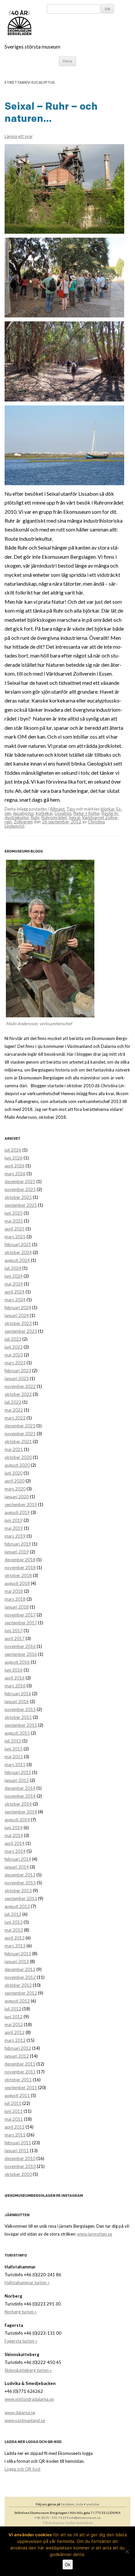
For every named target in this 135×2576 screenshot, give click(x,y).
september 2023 (21, 1331)
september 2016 (21, 1654)
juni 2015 (14, 1749)
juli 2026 (13, 1150)
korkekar (44, 813)
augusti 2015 (17, 1733)
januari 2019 (17, 1552)
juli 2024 (13, 1268)
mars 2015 (15, 1764)
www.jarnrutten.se (95, 2234)
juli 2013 (13, 1914)
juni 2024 (14, 1276)
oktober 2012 (18, 1985)
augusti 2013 (17, 1906)
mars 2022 (15, 1418)
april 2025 (15, 1229)
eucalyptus (23, 813)
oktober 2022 (18, 1394)
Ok (68, 2565)
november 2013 (20, 1883)
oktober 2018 (18, 1575)
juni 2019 (14, 1520)
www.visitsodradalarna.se (29, 2399)
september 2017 (21, 1623)
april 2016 (15, 1678)
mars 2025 (15, 1237)
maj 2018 (14, 1591)
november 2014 (20, 1796)
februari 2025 (18, 1245)
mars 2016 (15, 1686)
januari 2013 (17, 1961)
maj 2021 (14, 1449)
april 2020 (15, 1481)
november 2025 (20, 1189)
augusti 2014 (17, 1820)
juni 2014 (14, 1828)
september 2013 (21, 1898)
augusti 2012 (17, 2001)
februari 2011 (18, 2143)
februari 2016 (18, 1694)
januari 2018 (17, 1607)
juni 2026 (14, 1158)
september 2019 (21, 1504)
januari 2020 (17, 1497)
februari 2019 (18, 1544)
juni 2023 (14, 1347)
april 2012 (15, 2032)
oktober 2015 (18, 1717)
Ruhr (35, 817)
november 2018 (20, 1568)
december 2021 (20, 1426)
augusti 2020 (17, 1465)
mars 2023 (15, 1363)
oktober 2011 (18, 2080)
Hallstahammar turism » (27, 2283)
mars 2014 (15, 1851)
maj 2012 (14, 2024)
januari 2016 (17, 1701)
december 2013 (20, 1875)
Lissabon (63, 813)
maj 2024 (14, 1284)
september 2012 (21, 1993)
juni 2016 (14, 1670)
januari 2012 (17, 2056)
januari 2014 (17, 1867)
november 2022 (20, 1386)
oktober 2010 (18, 2174)
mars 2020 (15, 1489)
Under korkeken (79, 2523)
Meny (67, 61)
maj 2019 (14, 1528)
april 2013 (15, 1938)
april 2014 (15, 1843)
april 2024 (15, 1292)
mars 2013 (15, 1946)
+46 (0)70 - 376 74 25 (50, 2518)
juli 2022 (13, 1402)
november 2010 (20, 2166)
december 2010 (20, 2158)
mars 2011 (15, 2135)
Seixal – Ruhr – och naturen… (51, 112)
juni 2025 (14, 1213)
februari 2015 (18, 1772)
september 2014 (21, 1812)
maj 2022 (14, 1410)
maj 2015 (14, 1757)
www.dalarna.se (20, 2413)
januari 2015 (17, 1780)
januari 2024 (17, 1315)
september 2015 (21, 1725)
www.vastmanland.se (25, 2420)
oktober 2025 (18, 1197)
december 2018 (20, 1560)
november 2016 (20, 1646)
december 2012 (20, 1969)
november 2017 (20, 1615)
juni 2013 (14, 1922)
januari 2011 (17, 2151)
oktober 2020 (18, 1457)
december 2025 (20, 1181)
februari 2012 (18, 2048)
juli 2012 (13, 2009)
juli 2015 (13, 1741)
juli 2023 (13, 1339)
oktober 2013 (18, 1891)
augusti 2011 (17, 2095)
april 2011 (15, 2127)
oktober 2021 (18, 1441)
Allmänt (57, 809)
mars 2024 (15, 1300)
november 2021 (20, 1434)
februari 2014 (18, 1859)
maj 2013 (14, 1930)
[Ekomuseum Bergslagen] (53, 23)
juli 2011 (13, 2103)
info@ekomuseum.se (85, 2518)
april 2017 (15, 1638)
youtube (93, 2504)
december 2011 (20, 2064)
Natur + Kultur (87, 813)
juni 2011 (14, 2111)
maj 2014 (14, 1835)
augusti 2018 (17, 1583)
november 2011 (20, 2072)
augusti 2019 (17, 1512)
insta (79, 2504)
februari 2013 (18, 1954)
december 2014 (20, 1788)
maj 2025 (14, 1221)
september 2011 (21, 2088)
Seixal (74, 817)
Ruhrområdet (54, 817)
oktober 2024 (18, 1252)
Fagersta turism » (21, 2341)
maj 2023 (14, 1355)
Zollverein (23, 822)
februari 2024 (18, 1308)
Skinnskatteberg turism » (28, 2370)
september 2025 (21, 1205)
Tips (71, 809)
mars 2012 (15, 2040)
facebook (68, 2504)
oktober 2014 (18, 1804)
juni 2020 (14, 1473)
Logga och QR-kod (22, 2469)
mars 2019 (15, 1536)
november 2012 (20, 1977)
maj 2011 (14, 2119)
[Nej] (127, 2551)
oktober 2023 (18, 1323)
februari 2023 (18, 1371)
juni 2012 (14, 2017)
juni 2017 (14, 1631)
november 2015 (20, 1709)
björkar (107, 809)
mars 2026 (15, 1174)
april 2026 (15, 1166)
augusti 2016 (17, 1662)
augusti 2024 (17, 1260)
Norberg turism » (21, 2312)
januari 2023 (17, 1378)
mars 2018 (15, 1599)
